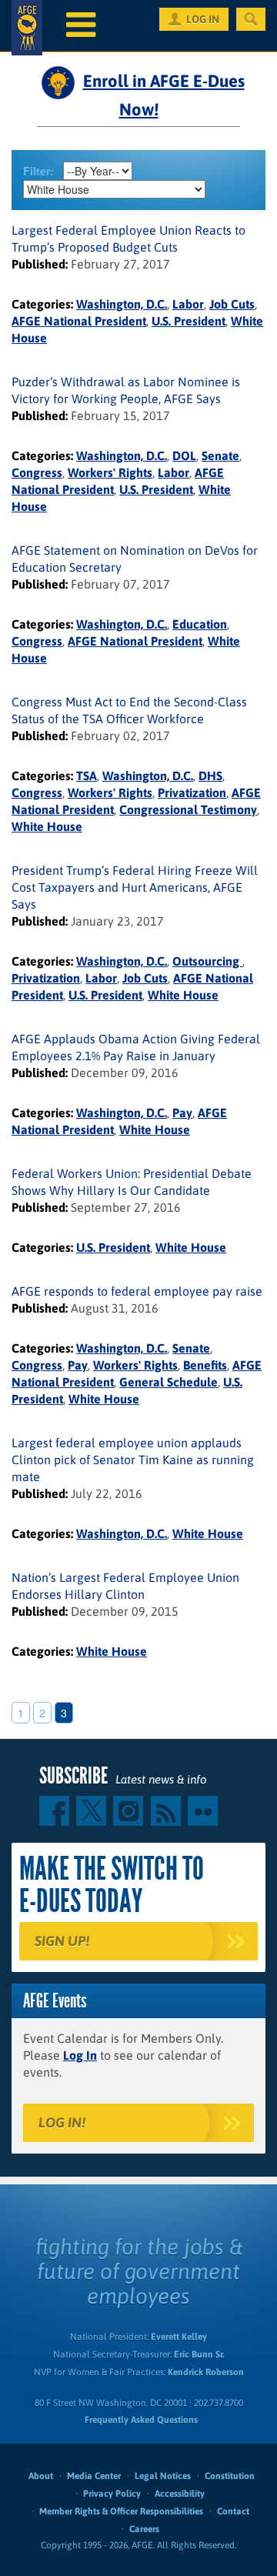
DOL (184, 455)
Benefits (205, 1365)
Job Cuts (232, 304)
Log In (80, 2055)
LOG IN (203, 19)
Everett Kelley (179, 2337)
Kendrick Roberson (206, 2372)
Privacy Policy (112, 2494)
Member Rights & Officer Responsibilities (121, 2511)
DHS (210, 776)
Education (200, 624)
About (41, 2476)
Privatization (192, 792)
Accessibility (180, 2494)
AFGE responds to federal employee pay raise (137, 1291)
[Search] (251, 19)
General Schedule (169, 1382)
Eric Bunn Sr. (199, 2354)
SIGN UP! (62, 1941)
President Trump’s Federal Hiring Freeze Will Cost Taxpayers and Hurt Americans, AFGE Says (135, 887)
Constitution (230, 2476)
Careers (144, 2529)
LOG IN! (62, 2122)
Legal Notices (163, 2476)
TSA (87, 776)
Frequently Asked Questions (141, 2420)
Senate (220, 455)
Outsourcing (207, 961)
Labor (188, 304)
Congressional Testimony (188, 809)
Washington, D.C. (122, 304)
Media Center (94, 2476)
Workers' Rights (110, 472)
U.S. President (189, 321)
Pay (182, 1113)
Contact (233, 2511)
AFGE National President (79, 321)
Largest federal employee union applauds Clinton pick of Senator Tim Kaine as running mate (133, 1460)
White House (47, 826)
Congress (37, 472)
